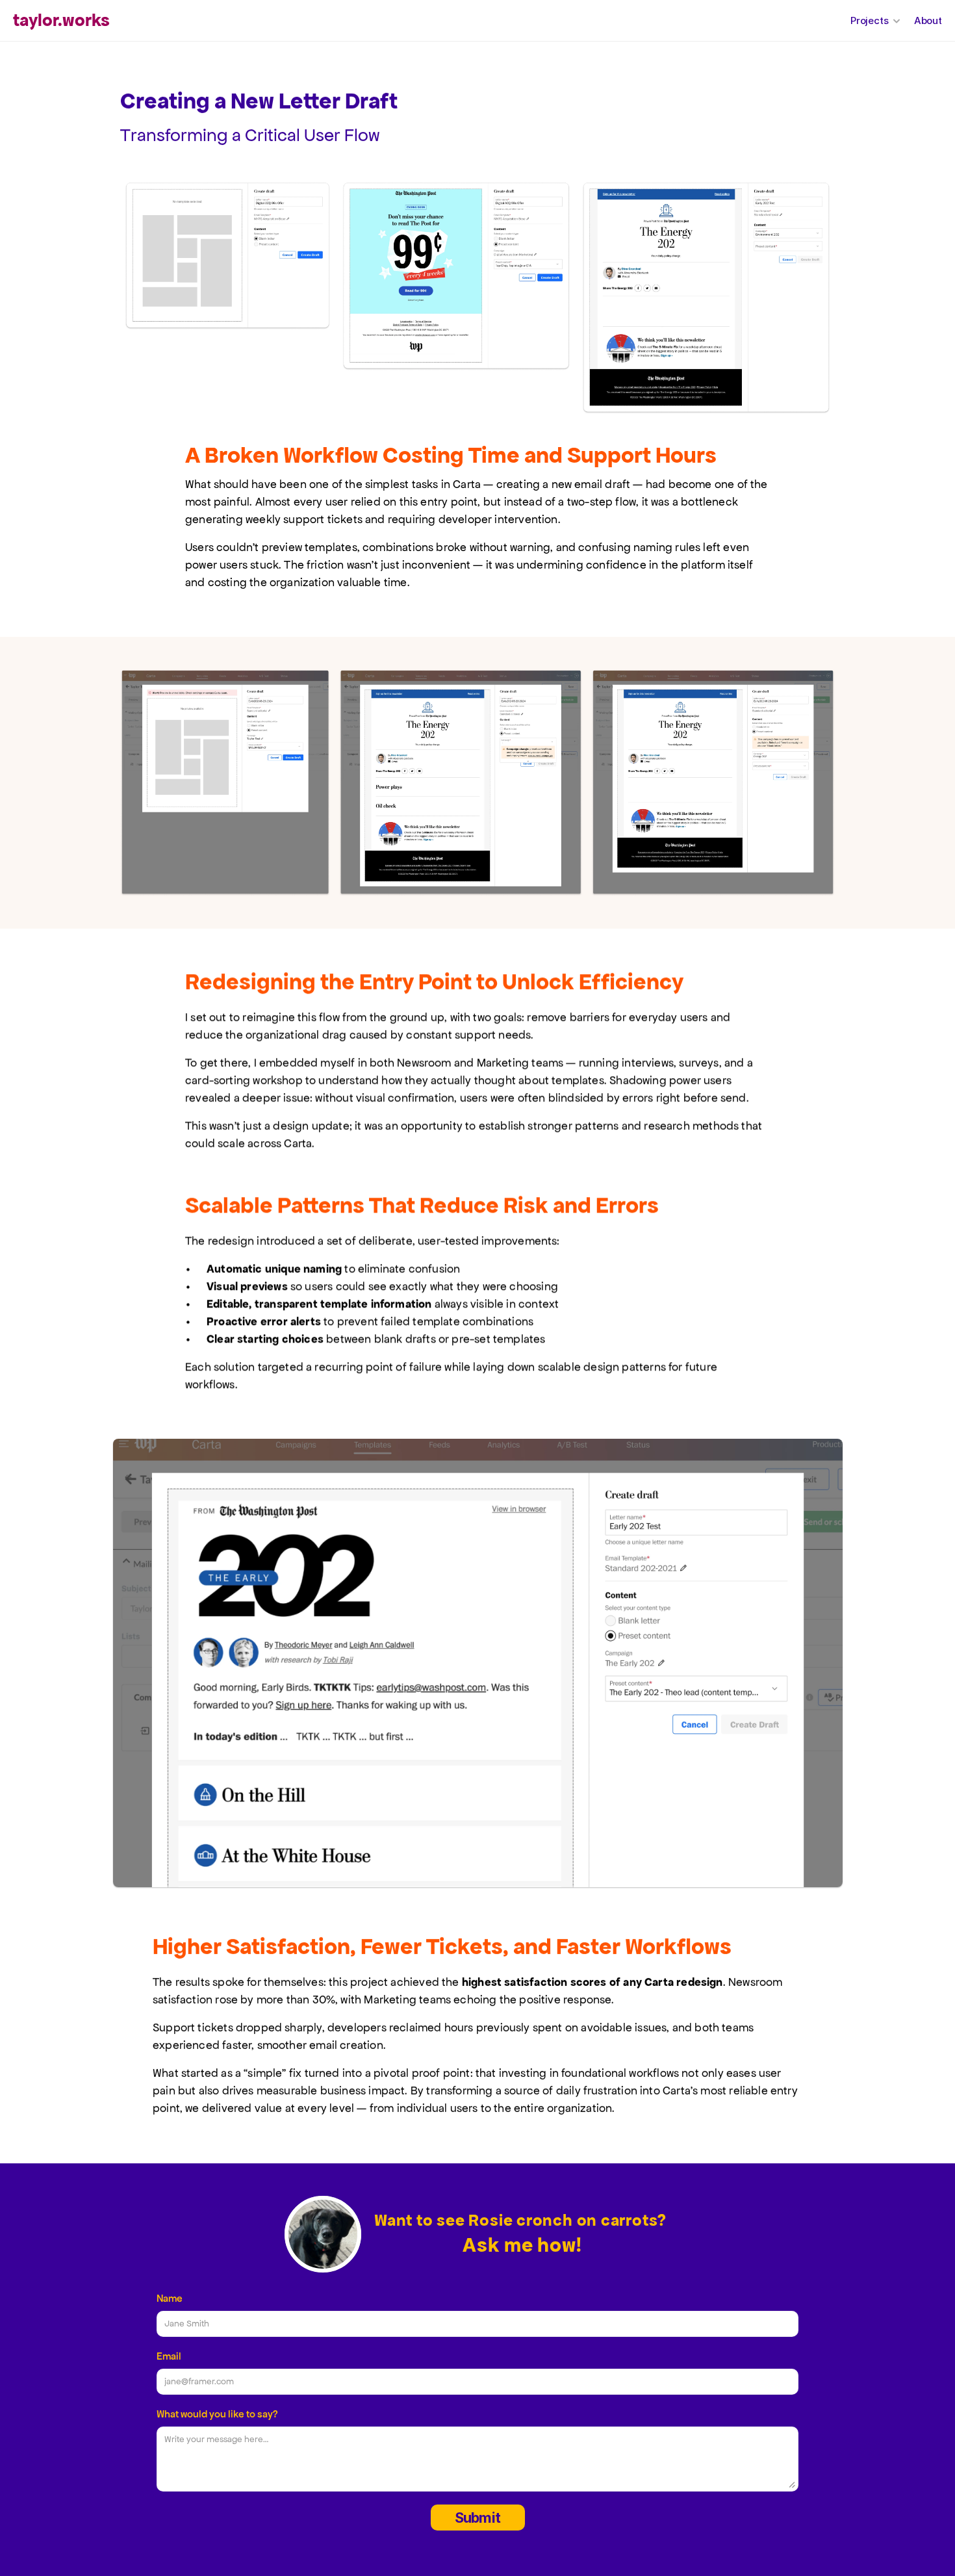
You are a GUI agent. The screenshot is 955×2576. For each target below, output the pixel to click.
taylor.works (61, 20)
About (928, 20)
